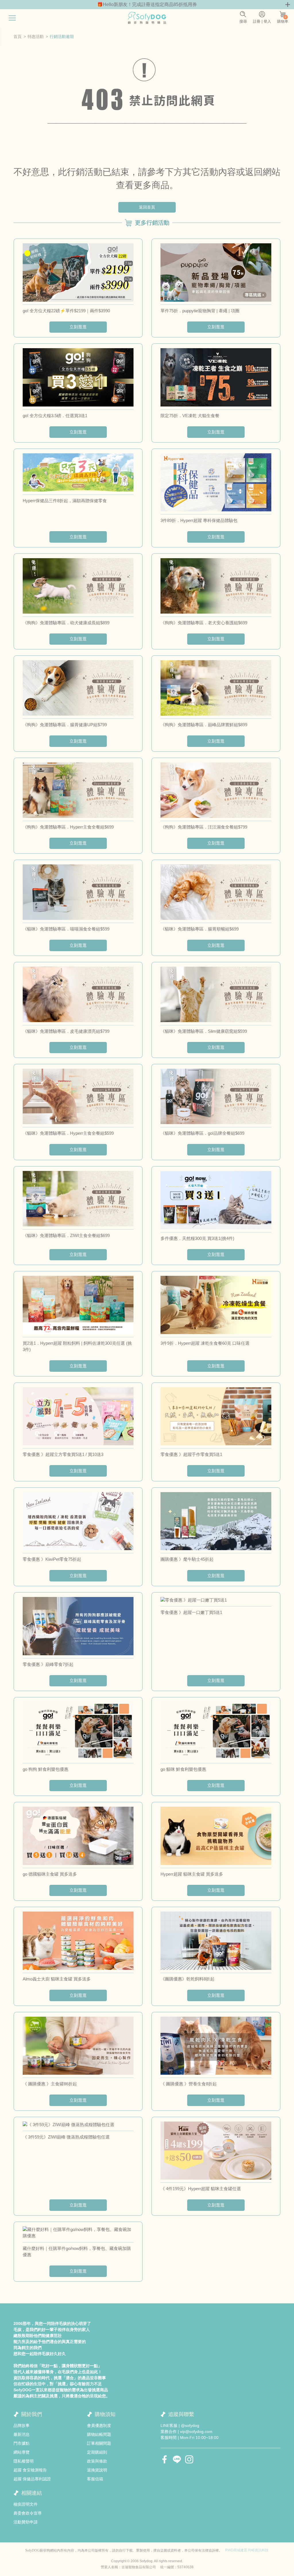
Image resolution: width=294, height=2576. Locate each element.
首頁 (18, 36)
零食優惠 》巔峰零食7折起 (48, 1664)
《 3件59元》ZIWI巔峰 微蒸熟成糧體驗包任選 (66, 2137)
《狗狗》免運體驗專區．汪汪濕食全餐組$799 (204, 827)
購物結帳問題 (99, 2434)
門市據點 (22, 2443)
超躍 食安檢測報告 (30, 2470)
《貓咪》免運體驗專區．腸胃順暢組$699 (200, 929)
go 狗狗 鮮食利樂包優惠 (46, 1769)
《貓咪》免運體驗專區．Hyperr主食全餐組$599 (68, 1133)
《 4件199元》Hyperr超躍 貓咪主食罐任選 (201, 2189)
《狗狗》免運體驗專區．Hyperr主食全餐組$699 (68, 827)
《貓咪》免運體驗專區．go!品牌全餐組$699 (202, 1133)
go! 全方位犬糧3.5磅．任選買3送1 (55, 416)
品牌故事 (22, 2425)
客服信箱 (95, 2479)
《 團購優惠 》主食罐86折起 (50, 2084)
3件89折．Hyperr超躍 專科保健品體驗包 (199, 520)
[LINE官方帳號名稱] (177, 2459)
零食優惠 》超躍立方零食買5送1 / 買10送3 (63, 1454)
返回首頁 (147, 207)
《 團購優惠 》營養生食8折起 (189, 2084)
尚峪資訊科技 (258, 2550)
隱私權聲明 (24, 2461)
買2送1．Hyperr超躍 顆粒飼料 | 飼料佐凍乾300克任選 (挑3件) (77, 1346)
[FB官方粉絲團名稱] (165, 2459)
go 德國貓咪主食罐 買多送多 (50, 1874)
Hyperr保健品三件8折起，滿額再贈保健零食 (65, 501)
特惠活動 (36, 36)
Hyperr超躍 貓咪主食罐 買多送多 (192, 1874)
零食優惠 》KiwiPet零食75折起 (52, 1559)
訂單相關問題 (99, 2443)
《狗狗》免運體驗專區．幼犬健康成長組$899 (66, 623)
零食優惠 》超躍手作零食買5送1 (191, 1454)
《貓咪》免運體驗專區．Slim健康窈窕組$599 (204, 1031)
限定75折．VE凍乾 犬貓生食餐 (190, 416)
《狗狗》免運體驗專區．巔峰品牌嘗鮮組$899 (204, 725)
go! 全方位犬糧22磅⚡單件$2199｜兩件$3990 (66, 311)
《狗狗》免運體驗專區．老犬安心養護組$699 (204, 623)
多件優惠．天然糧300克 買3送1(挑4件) (197, 1238)
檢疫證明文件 (26, 2504)
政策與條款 (97, 2461)
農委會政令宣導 (28, 2513)
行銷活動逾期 (62, 36)
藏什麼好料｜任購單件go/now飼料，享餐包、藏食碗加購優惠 (77, 2252)
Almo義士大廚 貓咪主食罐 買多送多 (57, 1979)
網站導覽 (22, 2452)
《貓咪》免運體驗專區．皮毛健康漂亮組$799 (66, 1031)
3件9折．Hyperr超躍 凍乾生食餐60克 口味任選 (205, 1343)
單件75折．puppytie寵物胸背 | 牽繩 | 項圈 (200, 311)
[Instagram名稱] (189, 2459)
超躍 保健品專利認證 (32, 2479)
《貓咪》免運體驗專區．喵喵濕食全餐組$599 (66, 929)
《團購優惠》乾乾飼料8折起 (187, 1979)
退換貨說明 (97, 2470)
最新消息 (22, 2434)
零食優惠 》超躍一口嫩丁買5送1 (191, 1612)
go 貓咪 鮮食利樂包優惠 (183, 1769)
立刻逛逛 (78, 327)
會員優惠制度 (99, 2425)
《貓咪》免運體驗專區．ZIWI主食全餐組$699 (66, 1235)
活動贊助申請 (26, 2522)
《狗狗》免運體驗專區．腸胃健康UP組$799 (65, 725)
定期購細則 (97, 2452)
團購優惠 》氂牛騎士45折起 (187, 1559)
